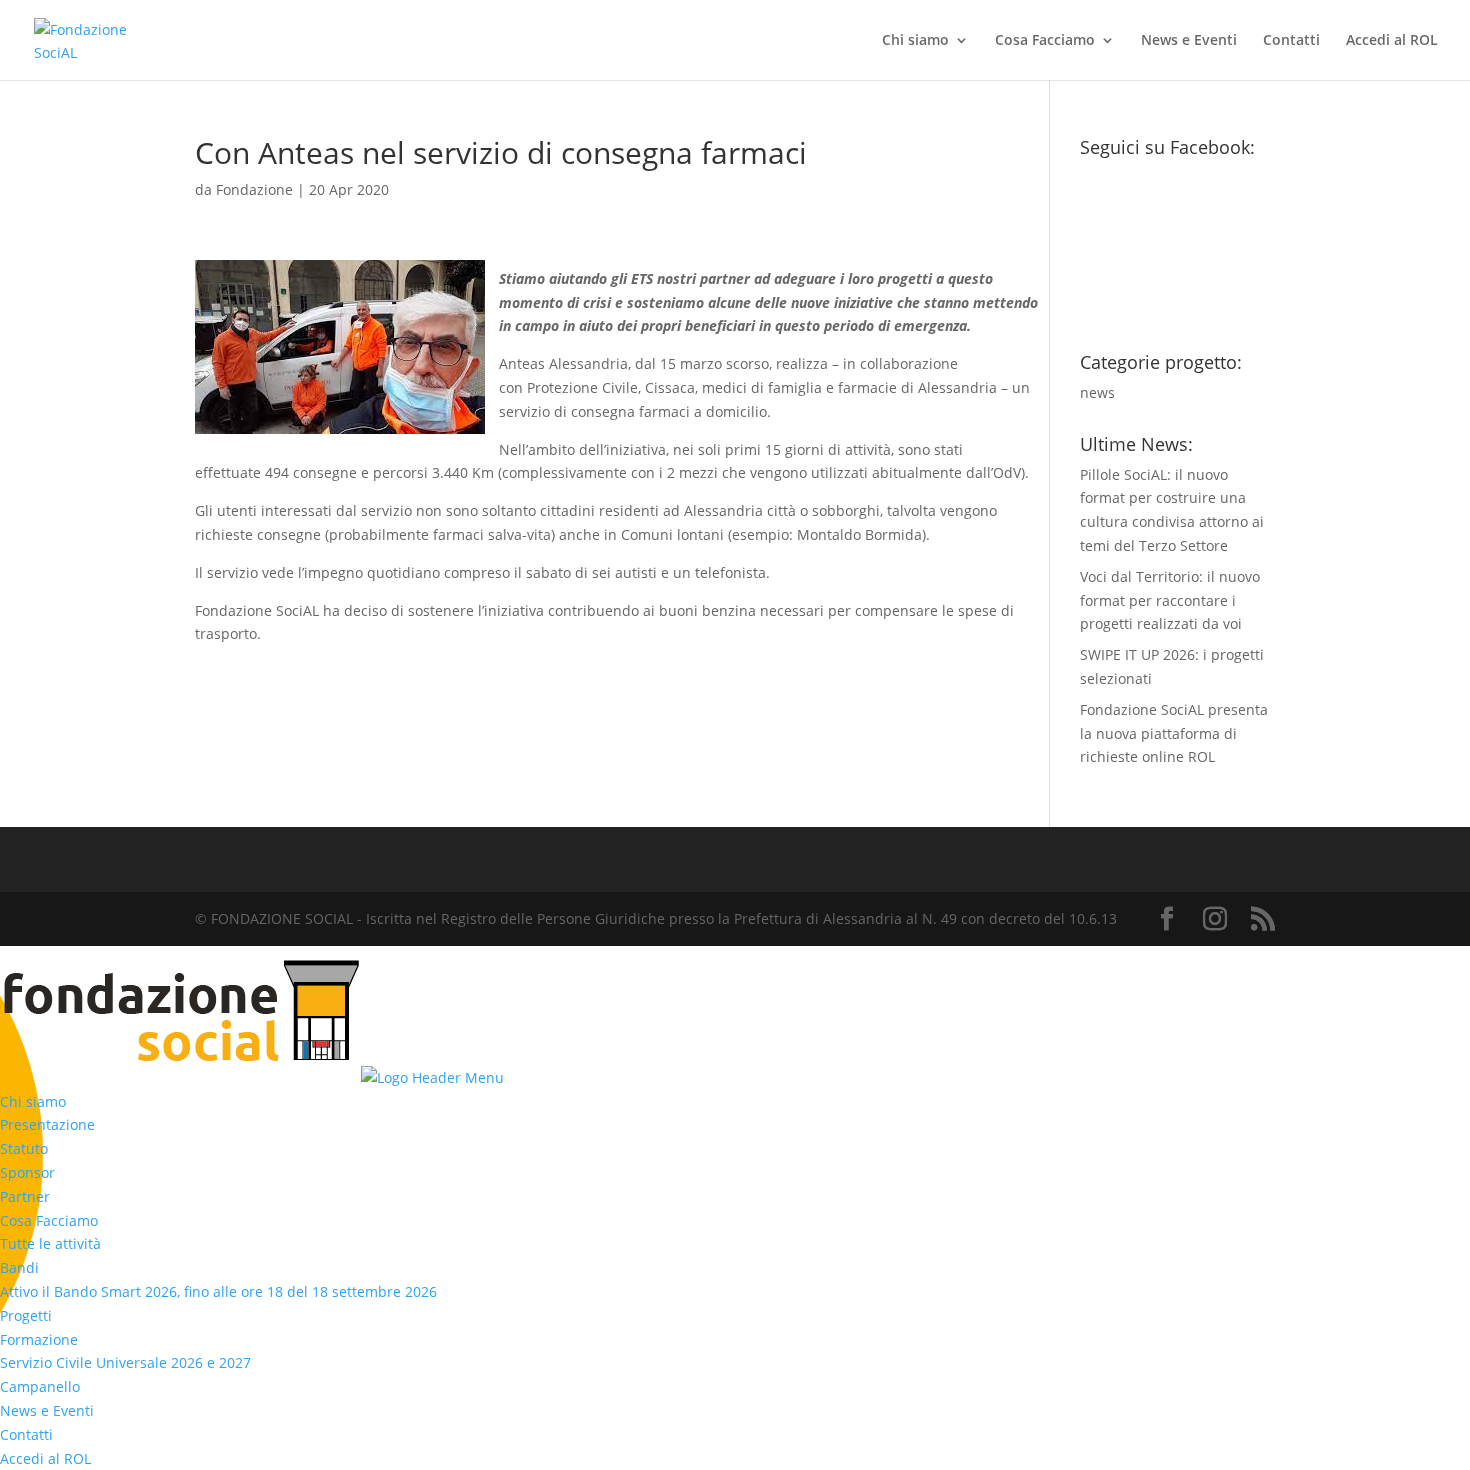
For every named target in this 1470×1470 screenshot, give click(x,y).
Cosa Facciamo (1045, 41)
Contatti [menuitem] (26, 1434)
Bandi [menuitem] (19, 1267)
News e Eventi (1189, 41)
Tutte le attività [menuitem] (50, 1243)
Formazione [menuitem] (39, 1339)
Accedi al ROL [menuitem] (45, 1458)
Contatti (1291, 41)
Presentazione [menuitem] (47, 1124)
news (1097, 392)
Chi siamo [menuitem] (33, 1101)
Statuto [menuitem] (24, 1148)
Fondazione (254, 189)
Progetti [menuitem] (26, 1315)
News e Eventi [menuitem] (47, 1410)
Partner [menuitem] (25, 1196)
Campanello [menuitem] (40, 1386)
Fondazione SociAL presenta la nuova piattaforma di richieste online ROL (1174, 733)
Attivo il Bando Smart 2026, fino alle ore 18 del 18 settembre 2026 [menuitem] (218, 1291)
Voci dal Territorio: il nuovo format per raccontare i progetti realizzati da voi (1170, 600)
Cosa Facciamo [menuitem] (49, 1220)
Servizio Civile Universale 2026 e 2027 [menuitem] (125, 1362)
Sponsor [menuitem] (27, 1172)
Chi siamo (915, 41)
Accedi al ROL (1392, 41)
